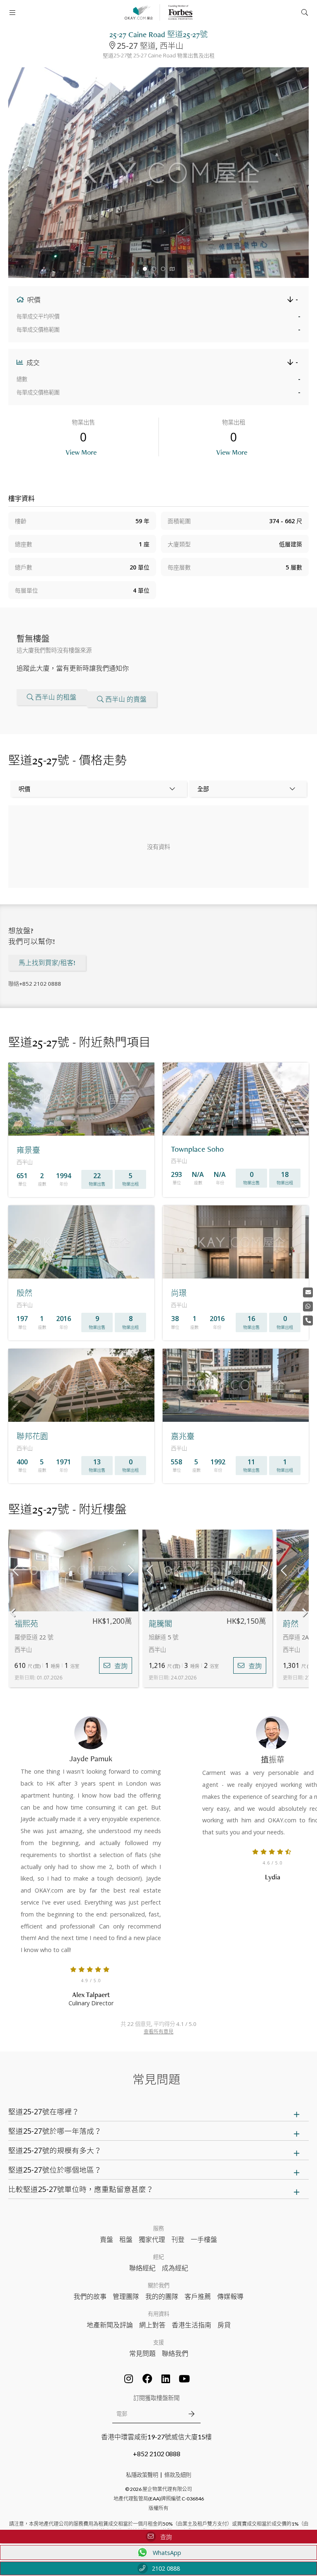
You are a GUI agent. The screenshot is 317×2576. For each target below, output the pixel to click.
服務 (158, 2228)
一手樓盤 (204, 2239)
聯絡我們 (175, 2353)
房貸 (224, 2325)
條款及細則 (178, 2475)
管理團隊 (126, 2296)
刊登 (178, 2239)
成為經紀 (175, 2268)
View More (81, 452)
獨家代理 (152, 2239)
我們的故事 (90, 2296)
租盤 (126, 2239)
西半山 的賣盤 (126, 699)
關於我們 (158, 2285)
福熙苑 (26, 1624)
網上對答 (152, 2325)
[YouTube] (185, 2379)
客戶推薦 (198, 2296)
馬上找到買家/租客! (47, 963)
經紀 (158, 2257)
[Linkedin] (166, 2379)
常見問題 (142, 2353)
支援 (158, 2342)
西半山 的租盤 (56, 697)
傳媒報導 (230, 2296)
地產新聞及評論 (110, 2325)
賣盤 (106, 2239)
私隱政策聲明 (142, 2475)
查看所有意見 (158, 2032)
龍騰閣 (160, 1624)
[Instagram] (129, 2379)
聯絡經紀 (142, 2268)
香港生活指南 (192, 2325)
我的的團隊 (162, 2296)
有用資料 (158, 2314)
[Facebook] (147, 2379)
